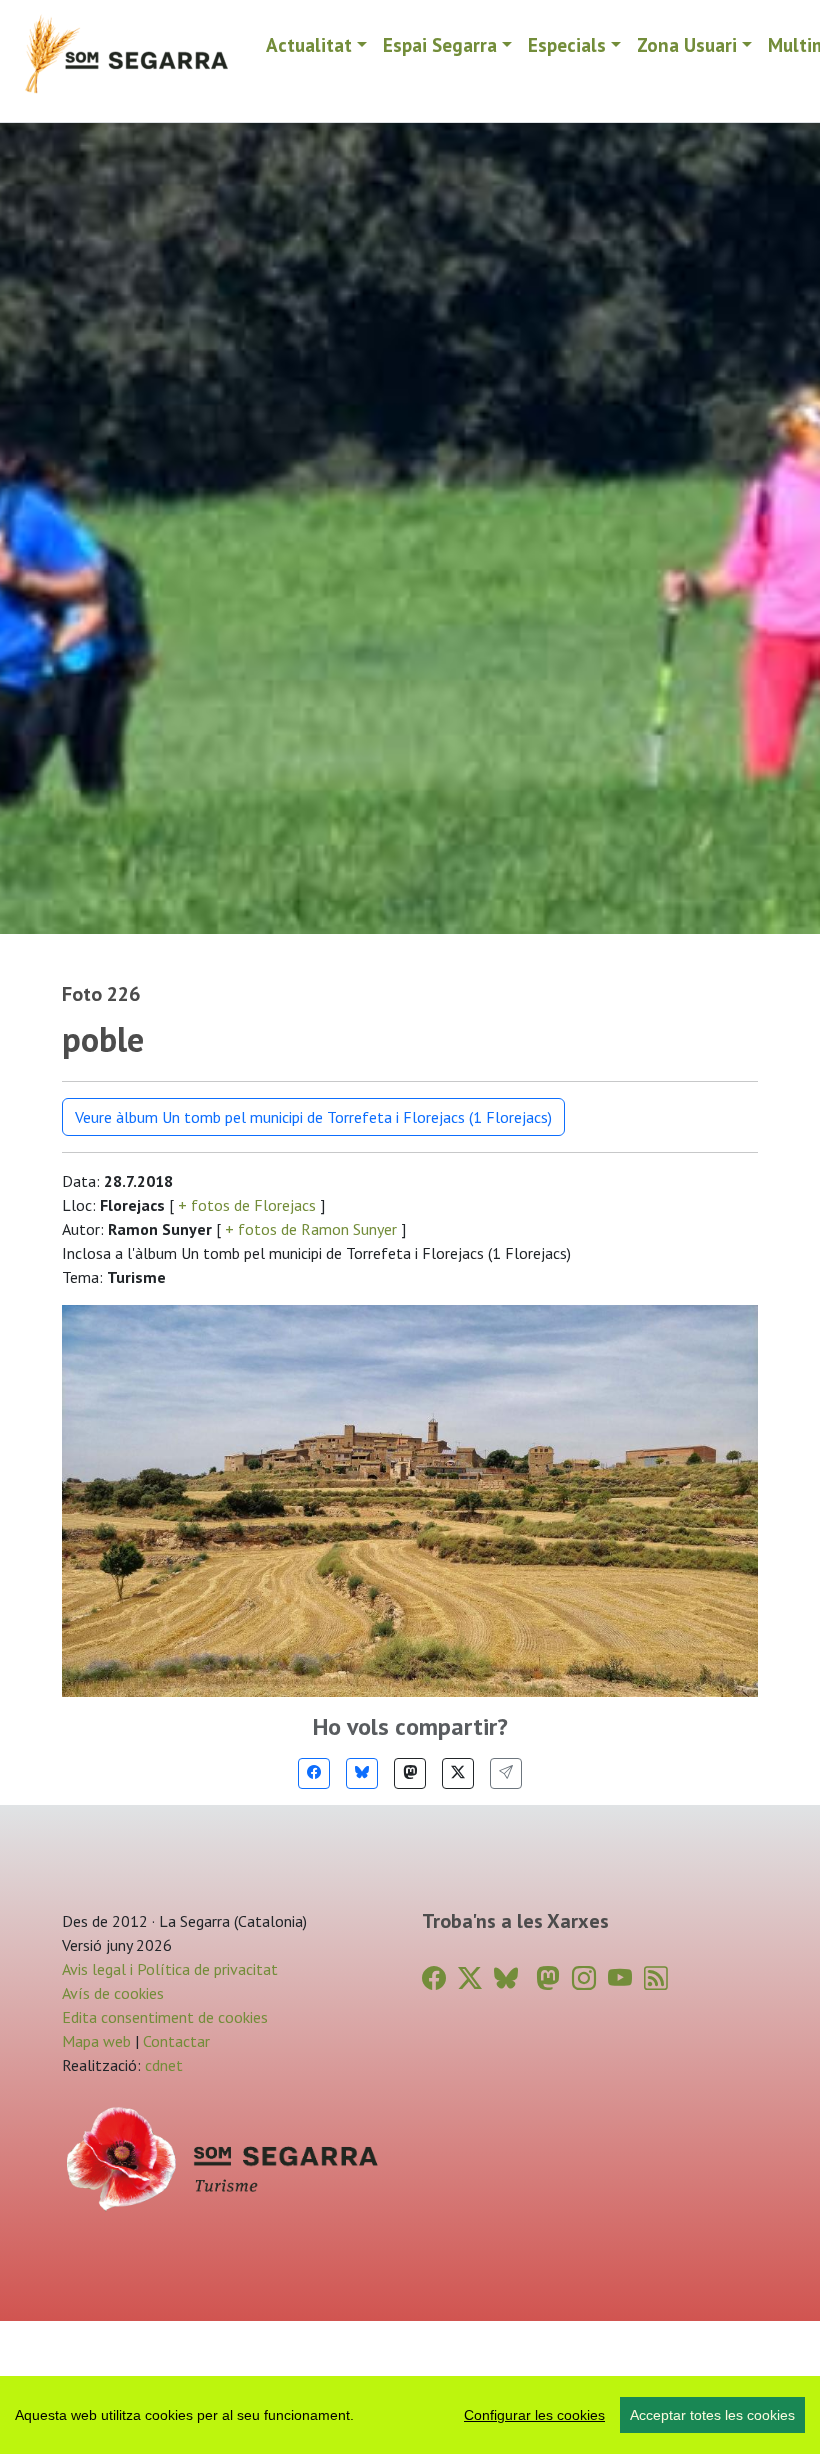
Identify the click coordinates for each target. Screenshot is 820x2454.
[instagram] (584, 1978)
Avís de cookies (113, 1993)
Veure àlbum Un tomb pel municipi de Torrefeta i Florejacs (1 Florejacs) (313, 1117)
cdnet (162, 2065)
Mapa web (96, 2041)
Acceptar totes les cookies (712, 2415)
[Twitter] (458, 1773)
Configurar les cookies (534, 2415)
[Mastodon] (410, 1773)
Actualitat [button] (309, 44)
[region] (410, 2415)
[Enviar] (506, 1773)
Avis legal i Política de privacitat (170, 1969)
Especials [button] (567, 44)
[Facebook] (314, 1773)
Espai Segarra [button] (440, 44)
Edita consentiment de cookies (165, 2017)
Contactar (176, 2041)
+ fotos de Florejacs (247, 1205)
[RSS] (656, 1978)
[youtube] (620, 1978)
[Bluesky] (362, 1773)
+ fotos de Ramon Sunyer (311, 1229)
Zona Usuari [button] (687, 44)
